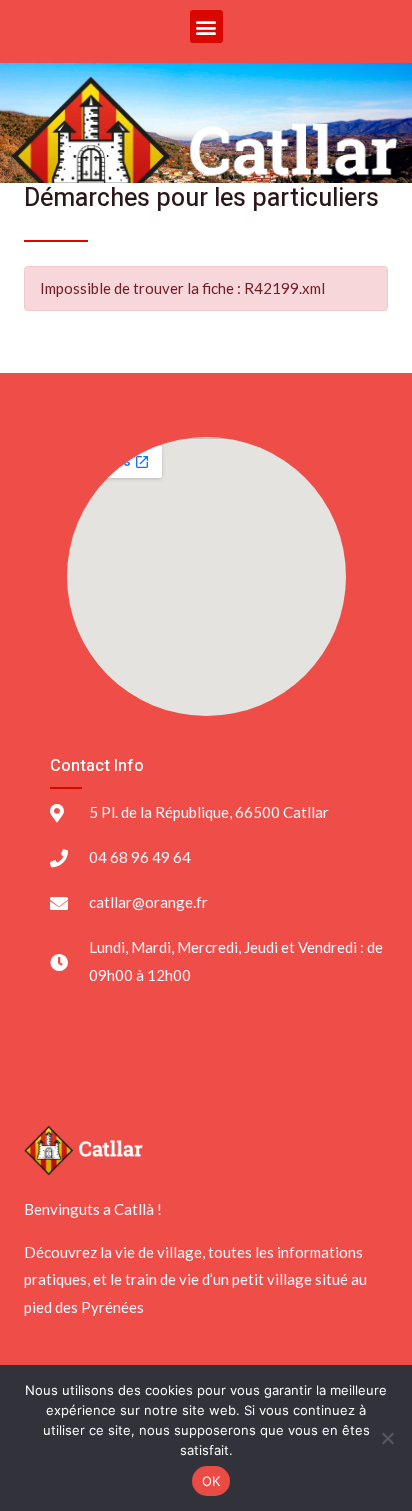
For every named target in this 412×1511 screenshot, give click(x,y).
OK (211, 1481)
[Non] (387, 1438)
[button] (206, 26)
